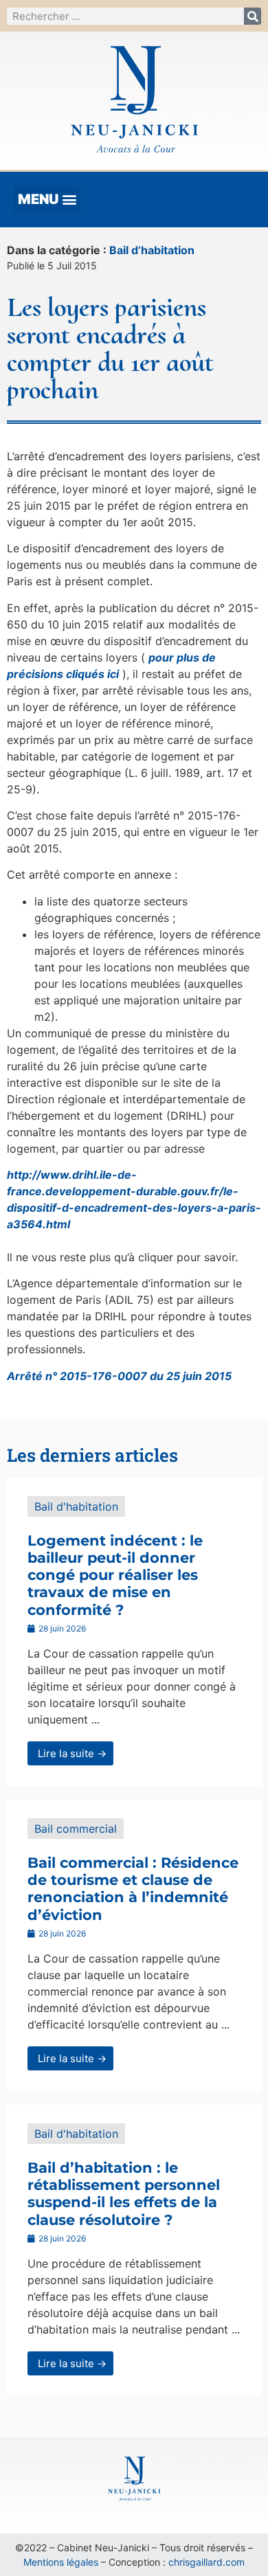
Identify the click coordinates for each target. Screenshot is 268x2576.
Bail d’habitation (152, 250)
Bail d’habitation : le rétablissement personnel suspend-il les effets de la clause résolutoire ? (124, 2194)
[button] (47, 200)
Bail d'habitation (76, 1506)
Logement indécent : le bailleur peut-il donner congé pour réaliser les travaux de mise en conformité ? (115, 1575)
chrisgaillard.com (206, 2562)
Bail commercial (76, 1829)
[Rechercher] (253, 16)
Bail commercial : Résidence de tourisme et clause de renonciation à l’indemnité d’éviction (133, 1889)
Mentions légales (61, 2562)
